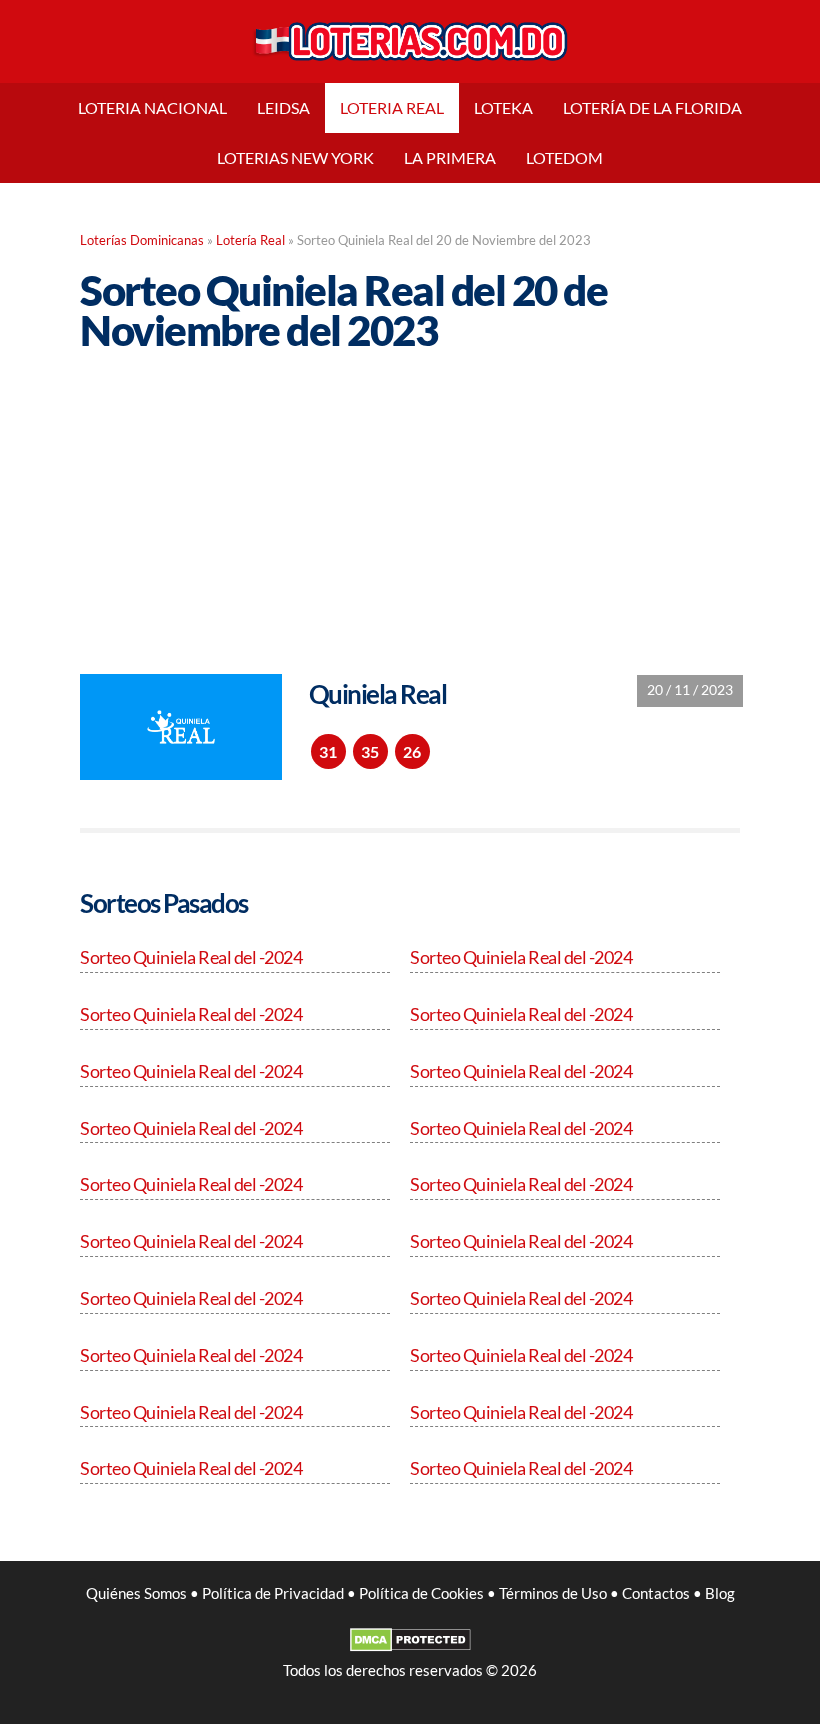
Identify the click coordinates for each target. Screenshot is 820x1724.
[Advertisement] (410, 498)
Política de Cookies (421, 1593)
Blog (720, 1593)
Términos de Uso (553, 1593)
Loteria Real (392, 107)
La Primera (450, 157)
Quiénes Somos (136, 1593)
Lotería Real (250, 240)
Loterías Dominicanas (142, 240)
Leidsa (283, 107)
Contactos (656, 1593)
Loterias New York (295, 157)
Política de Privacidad (273, 1593)
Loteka (503, 107)
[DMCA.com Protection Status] (410, 1646)
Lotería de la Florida (652, 107)
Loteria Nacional (152, 107)
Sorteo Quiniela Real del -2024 (191, 957)
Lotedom (564, 157)
